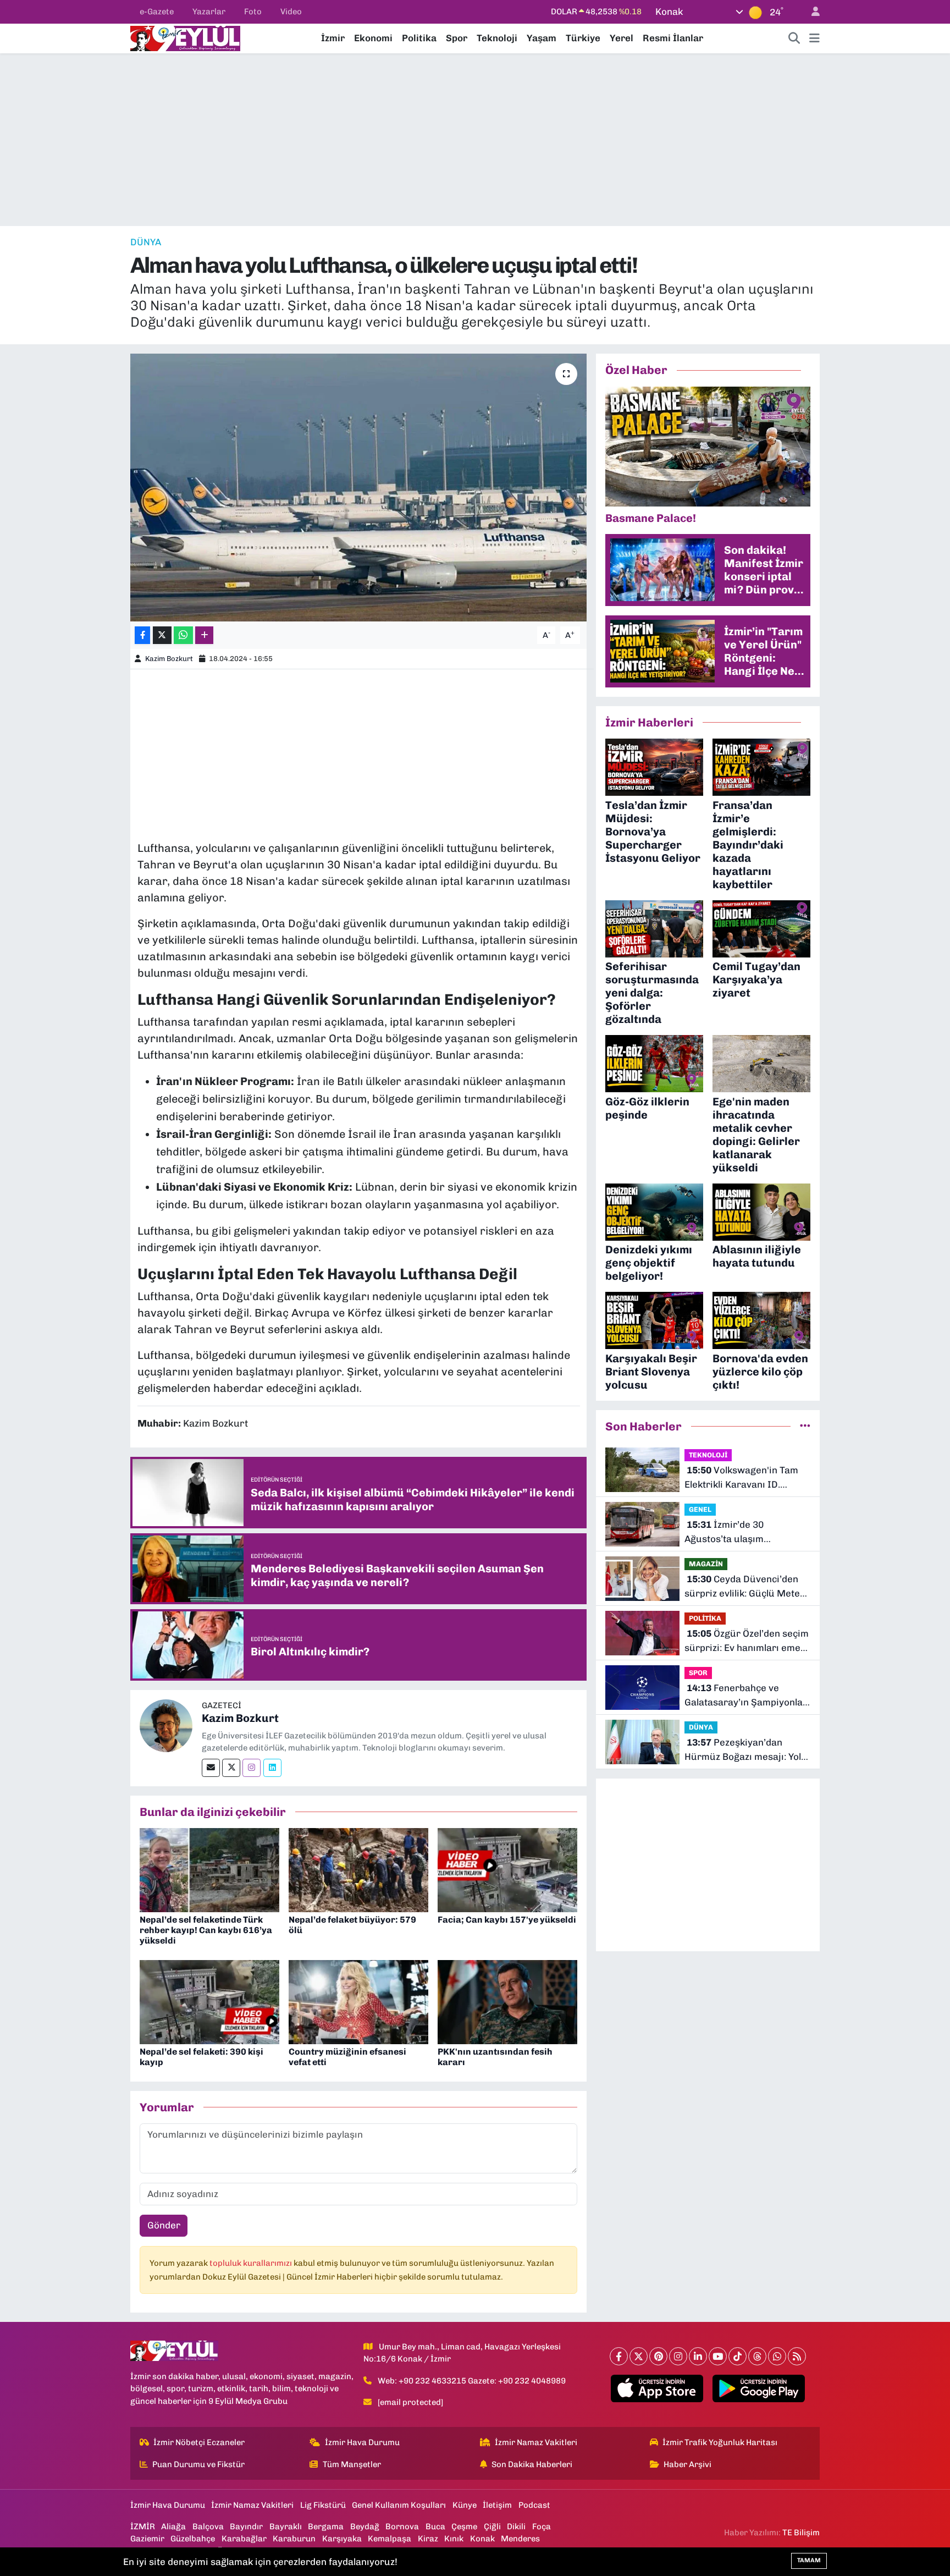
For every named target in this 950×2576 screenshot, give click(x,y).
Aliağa (173, 2527)
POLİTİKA (705, 1618)
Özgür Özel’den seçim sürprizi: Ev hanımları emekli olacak (747, 1641)
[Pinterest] (658, 2356)
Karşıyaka (342, 2539)
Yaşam (542, 38)
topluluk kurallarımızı (252, 2263)
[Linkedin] (272, 1768)
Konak (482, 2539)
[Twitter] (231, 1768)
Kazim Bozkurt (169, 659)
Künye (465, 2505)
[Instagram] (252, 1768)
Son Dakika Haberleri (532, 2464)
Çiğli (492, 2527)
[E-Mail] (211, 1768)
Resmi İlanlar (673, 38)
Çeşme (464, 2527)
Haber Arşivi (687, 2464)
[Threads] (757, 2356)
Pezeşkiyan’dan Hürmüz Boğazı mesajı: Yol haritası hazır (743, 1750)
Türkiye (583, 38)
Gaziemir (147, 2539)
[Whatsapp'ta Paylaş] (183, 635)
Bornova (402, 2527)
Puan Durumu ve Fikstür (198, 2464)
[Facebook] (619, 2356)
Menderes (520, 2539)
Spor (457, 38)
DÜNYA (146, 242)
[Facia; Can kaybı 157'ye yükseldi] (507, 1869)
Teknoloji (497, 38)
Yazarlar (209, 12)
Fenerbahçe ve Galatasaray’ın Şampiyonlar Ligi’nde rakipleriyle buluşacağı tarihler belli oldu (746, 1696)
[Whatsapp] (777, 2356)
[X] (639, 2356)
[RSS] (797, 2356)
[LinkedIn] (698, 2356)
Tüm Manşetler (352, 2464)
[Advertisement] (475, 140)
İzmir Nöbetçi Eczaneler (199, 2442)
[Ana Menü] (814, 38)
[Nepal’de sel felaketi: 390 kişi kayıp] (209, 2001)
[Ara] (794, 38)
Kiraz (428, 2539)
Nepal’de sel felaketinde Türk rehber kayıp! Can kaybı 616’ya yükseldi (206, 1930)
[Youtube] (718, 2356)
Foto (253, 12)
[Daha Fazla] (204, 635)
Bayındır (246, 2527)
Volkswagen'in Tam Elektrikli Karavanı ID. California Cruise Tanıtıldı (741, 1478)
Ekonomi (373, 38)
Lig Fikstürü (323, 2505)
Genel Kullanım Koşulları (399, 2505)
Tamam (809, 2560)
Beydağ (365, 2527)
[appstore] (657, 2388)
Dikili (516, 2527)
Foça (542, 2527)
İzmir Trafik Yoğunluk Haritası (720, 2442)
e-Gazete (157, 12)
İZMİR (143, 2527)
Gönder (164, 2225)
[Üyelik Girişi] (811, 12)
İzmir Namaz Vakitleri (536, 2442)
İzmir (333, 38)
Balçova (208, 2527)
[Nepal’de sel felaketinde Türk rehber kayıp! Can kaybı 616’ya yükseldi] (209, 1869)
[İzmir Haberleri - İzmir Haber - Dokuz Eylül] (185, 37)
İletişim (497, 2505)
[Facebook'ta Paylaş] (142, 635)
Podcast (534, 2505)
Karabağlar (244, 2539)
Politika (419, 38)
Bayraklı (286, 2527)
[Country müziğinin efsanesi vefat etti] (358, 2001)
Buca (435, 2527)
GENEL (700, 1509)
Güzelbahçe (193, 2539)
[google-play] (759, 2388)
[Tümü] (805, 1426)
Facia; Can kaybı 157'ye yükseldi (507, 1920)
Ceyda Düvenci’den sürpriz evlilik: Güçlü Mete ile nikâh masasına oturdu (742, 1587)
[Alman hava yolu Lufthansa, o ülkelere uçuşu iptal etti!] (359, 488)
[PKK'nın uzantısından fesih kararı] (507, 2001)
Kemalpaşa (390, 2539)
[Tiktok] (738, 2356)
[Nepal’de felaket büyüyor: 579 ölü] (358, 1869)
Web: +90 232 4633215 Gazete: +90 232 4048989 (472, 2381)
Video (291, 12)
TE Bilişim (801, 2533)
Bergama (326, 2527)
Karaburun (294, 2539)
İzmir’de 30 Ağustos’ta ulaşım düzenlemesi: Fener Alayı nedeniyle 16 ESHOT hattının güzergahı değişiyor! (747, 1532)
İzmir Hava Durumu (362, 2442)
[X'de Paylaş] (162, 635)
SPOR (698, 1673)
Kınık (454, 2539)
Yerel (622, 38)
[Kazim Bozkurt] (166, 1725)
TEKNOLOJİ (708, 1455)
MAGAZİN (706, 1564)
